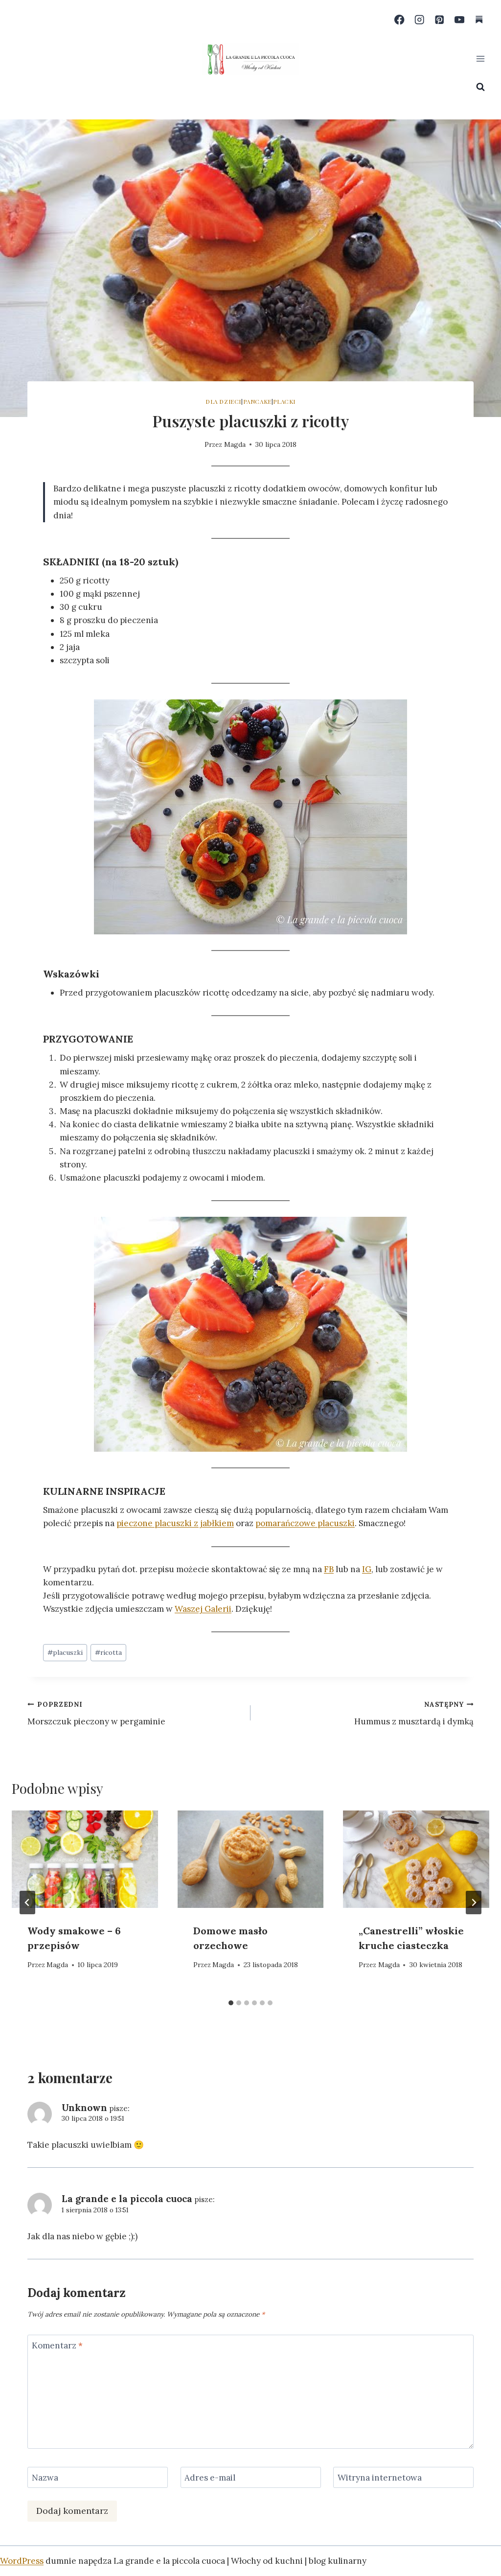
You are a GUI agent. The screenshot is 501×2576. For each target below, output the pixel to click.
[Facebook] (399, 20)
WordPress (22, 2561)
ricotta (108, 1652)
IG (367, 1569)
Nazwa (45, 2478)
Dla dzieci (223, 401)
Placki (284, 401)
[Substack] (479, 20)
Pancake (257, 401)
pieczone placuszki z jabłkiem (175, 1523)
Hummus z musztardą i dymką (414, 1713)
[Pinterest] (440, 20)
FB (329, 1569)
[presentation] (85, 1859)
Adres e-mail (210, 2478)
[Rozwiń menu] (480, 58)
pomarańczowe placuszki (305, 1523)
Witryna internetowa (380, 2478)
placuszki (65, 1652)
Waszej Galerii (203, 1609)
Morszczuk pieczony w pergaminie (96, 1713)
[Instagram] (420, 20)
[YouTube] (459, 20)
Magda (235, 444)
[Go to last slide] (27, 1903)
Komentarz (57, 2345)
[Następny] (474, 1903)
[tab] (231, 2003)
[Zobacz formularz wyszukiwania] (480, 87)
